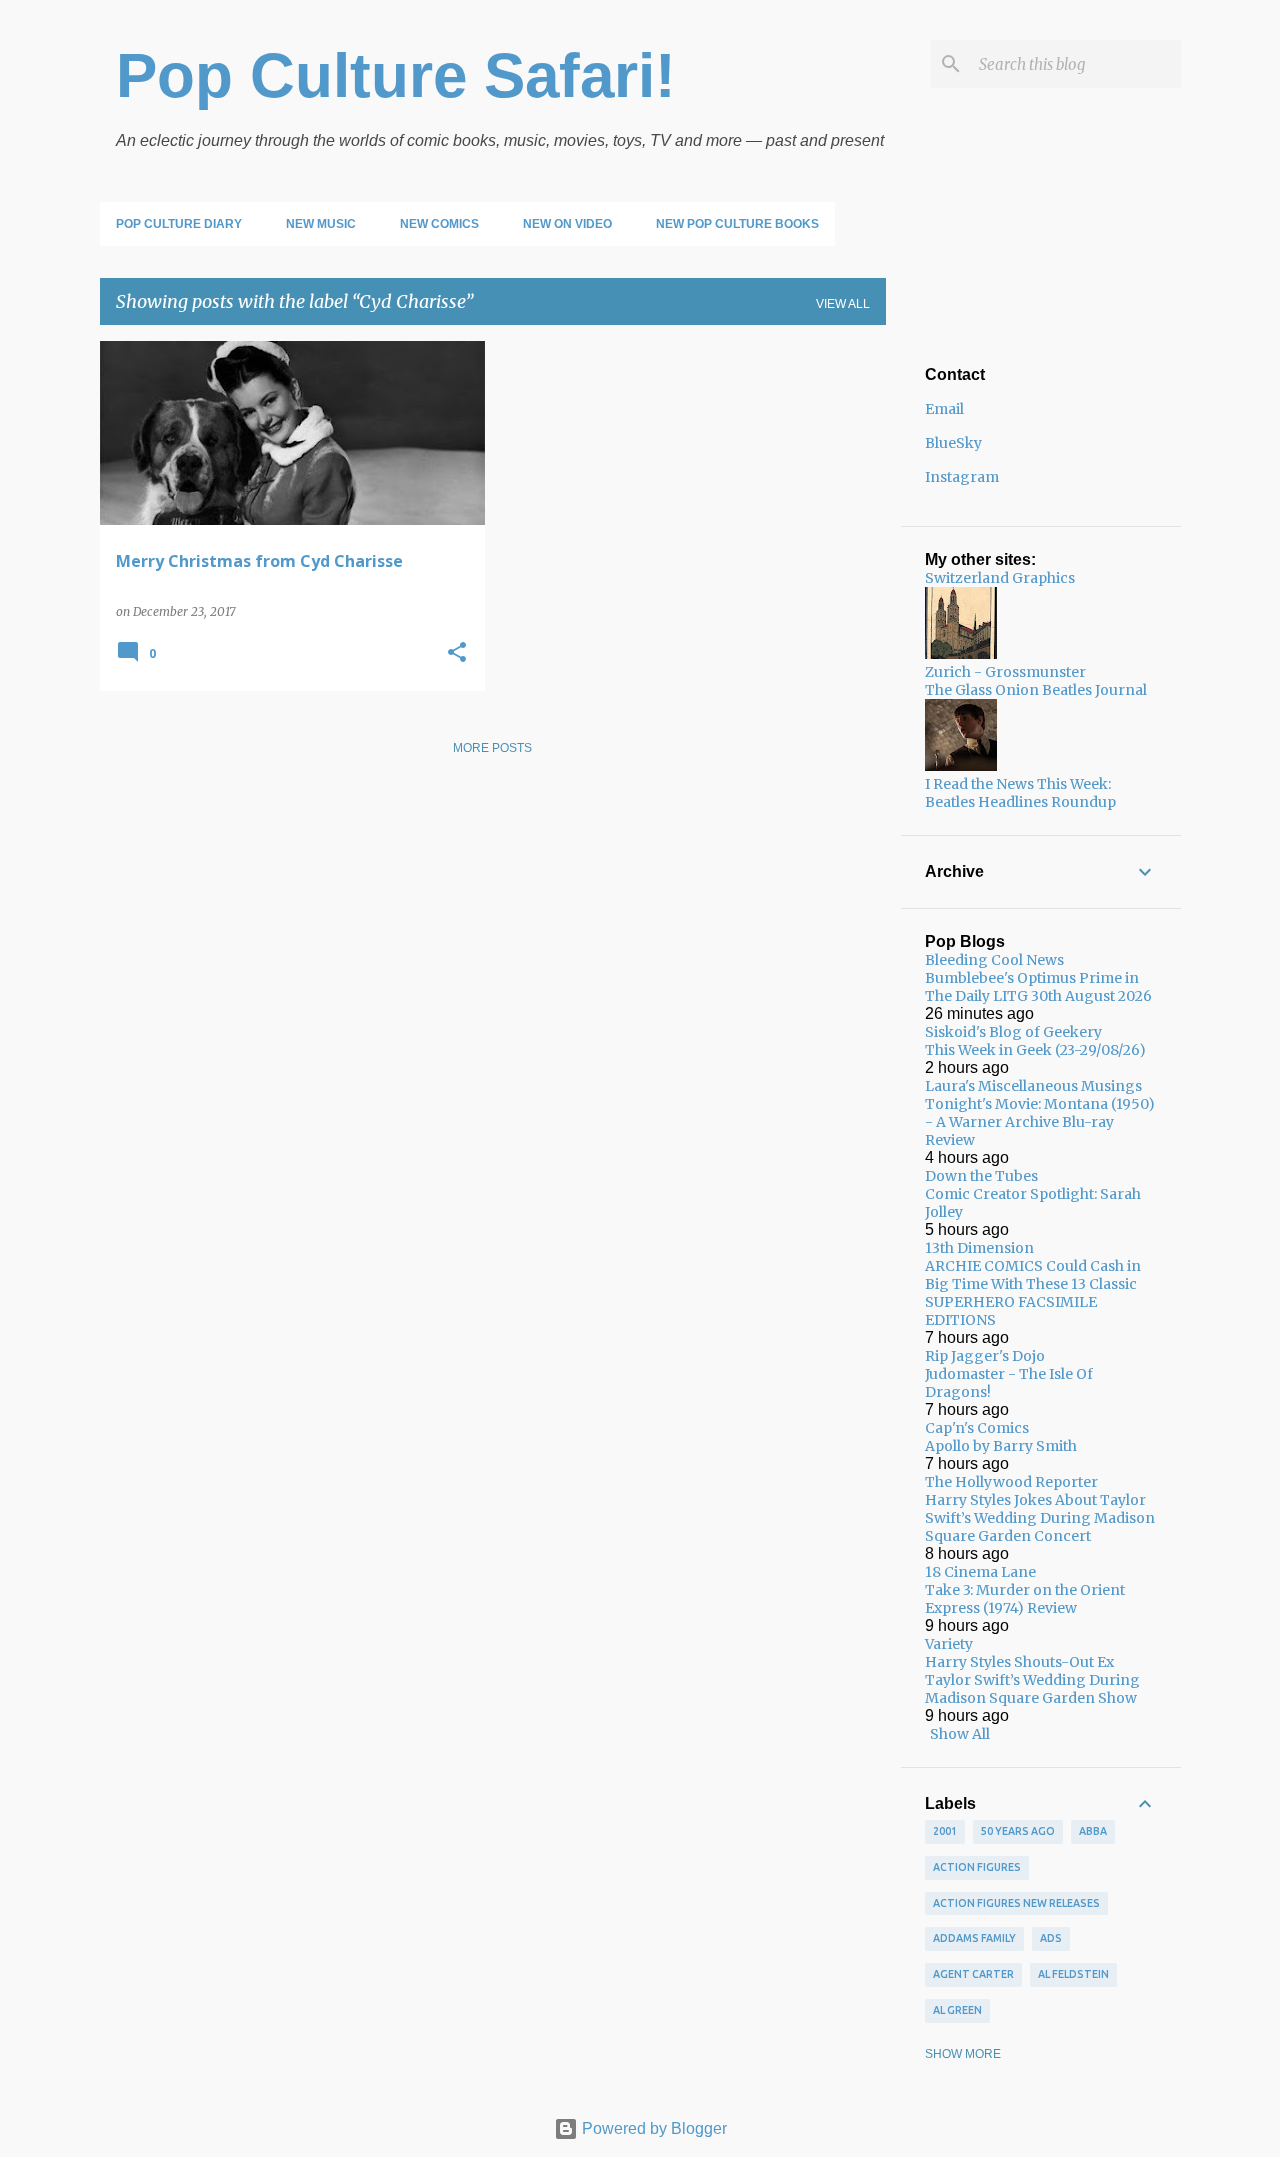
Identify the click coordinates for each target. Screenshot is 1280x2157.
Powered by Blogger (652, 2128)
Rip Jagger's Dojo (985, 1356)
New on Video (567, 224)
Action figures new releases (1016, 1903)
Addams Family (974, 1938)
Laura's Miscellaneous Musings (1033, 1086)
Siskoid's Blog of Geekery (1013, 1032)
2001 (945, 1831)
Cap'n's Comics (977, 1428)
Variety (949, 1644)
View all (843, 304)
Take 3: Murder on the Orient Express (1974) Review (1025, 1599)
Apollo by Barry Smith (1001, 1446)
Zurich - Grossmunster (1005, 672)
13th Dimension (979, 1248)
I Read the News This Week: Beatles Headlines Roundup (1020, 793)
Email (944, 409)
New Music (321, 224)
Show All (960, 1734)
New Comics (439, 224)
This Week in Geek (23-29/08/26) (1035, 1050)
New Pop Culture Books (737, 224)
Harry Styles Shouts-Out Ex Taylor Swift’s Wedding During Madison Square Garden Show (1032, 1680)
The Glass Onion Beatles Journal (1036, 690)
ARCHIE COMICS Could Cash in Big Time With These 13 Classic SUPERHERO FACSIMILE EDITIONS (1033, 1293)
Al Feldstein (1073, 1974)
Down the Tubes (981, 1176)
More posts (492, 748)
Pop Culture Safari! (396, 75)
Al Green (957, 2010)
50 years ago (1018, 1831)
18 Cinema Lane (980, 1572)
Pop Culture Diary (179, 224)
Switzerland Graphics (1000, 578)
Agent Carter (973, 1974)
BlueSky (953, 443)
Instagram (962, 477)
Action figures (977, 1867)
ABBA (1093, 1831)
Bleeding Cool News (994, 960)
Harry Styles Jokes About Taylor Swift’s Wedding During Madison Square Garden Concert (1040, 1518)
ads (1051, 1938)
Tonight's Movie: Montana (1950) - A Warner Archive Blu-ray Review (1040, 1122)
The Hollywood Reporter (1011, 1482)
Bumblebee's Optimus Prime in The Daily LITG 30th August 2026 (1038, 987)
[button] (457, 653)
